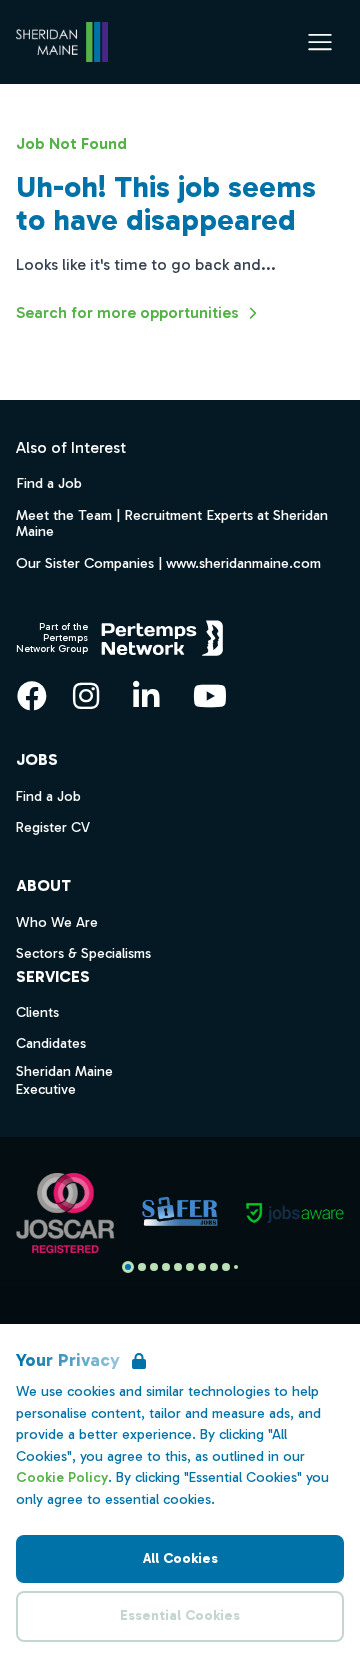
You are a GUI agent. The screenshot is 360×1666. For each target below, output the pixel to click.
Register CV (53, 827)
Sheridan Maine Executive (64, 1081)
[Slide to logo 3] (166, 1267)
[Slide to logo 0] (128, 1267)
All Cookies (180, 1558)
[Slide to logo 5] (190, 1267)
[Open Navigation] (320, 42)
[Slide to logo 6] (202, 1267)
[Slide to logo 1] (142, 1267)
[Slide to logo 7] (214, 1267)
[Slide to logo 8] (226, 1267)
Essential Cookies (180, 1615)
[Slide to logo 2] (154, 1267)
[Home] (62, 42)
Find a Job (49, 483)
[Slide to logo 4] (178, 1267)
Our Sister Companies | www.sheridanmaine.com (168, 563)
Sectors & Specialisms (83, 953)
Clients (37, 1012)
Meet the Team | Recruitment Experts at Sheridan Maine (172, 523)
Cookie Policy (62, 1477)
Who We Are (57, 922)
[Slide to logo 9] (236, 1267)
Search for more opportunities (127, 312)
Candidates (51, 1043)
